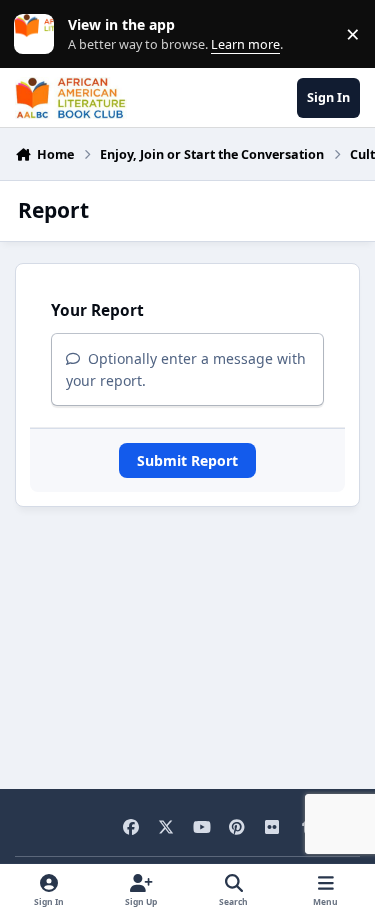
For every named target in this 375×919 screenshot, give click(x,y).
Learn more (38, 34)
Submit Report (187, 460)
